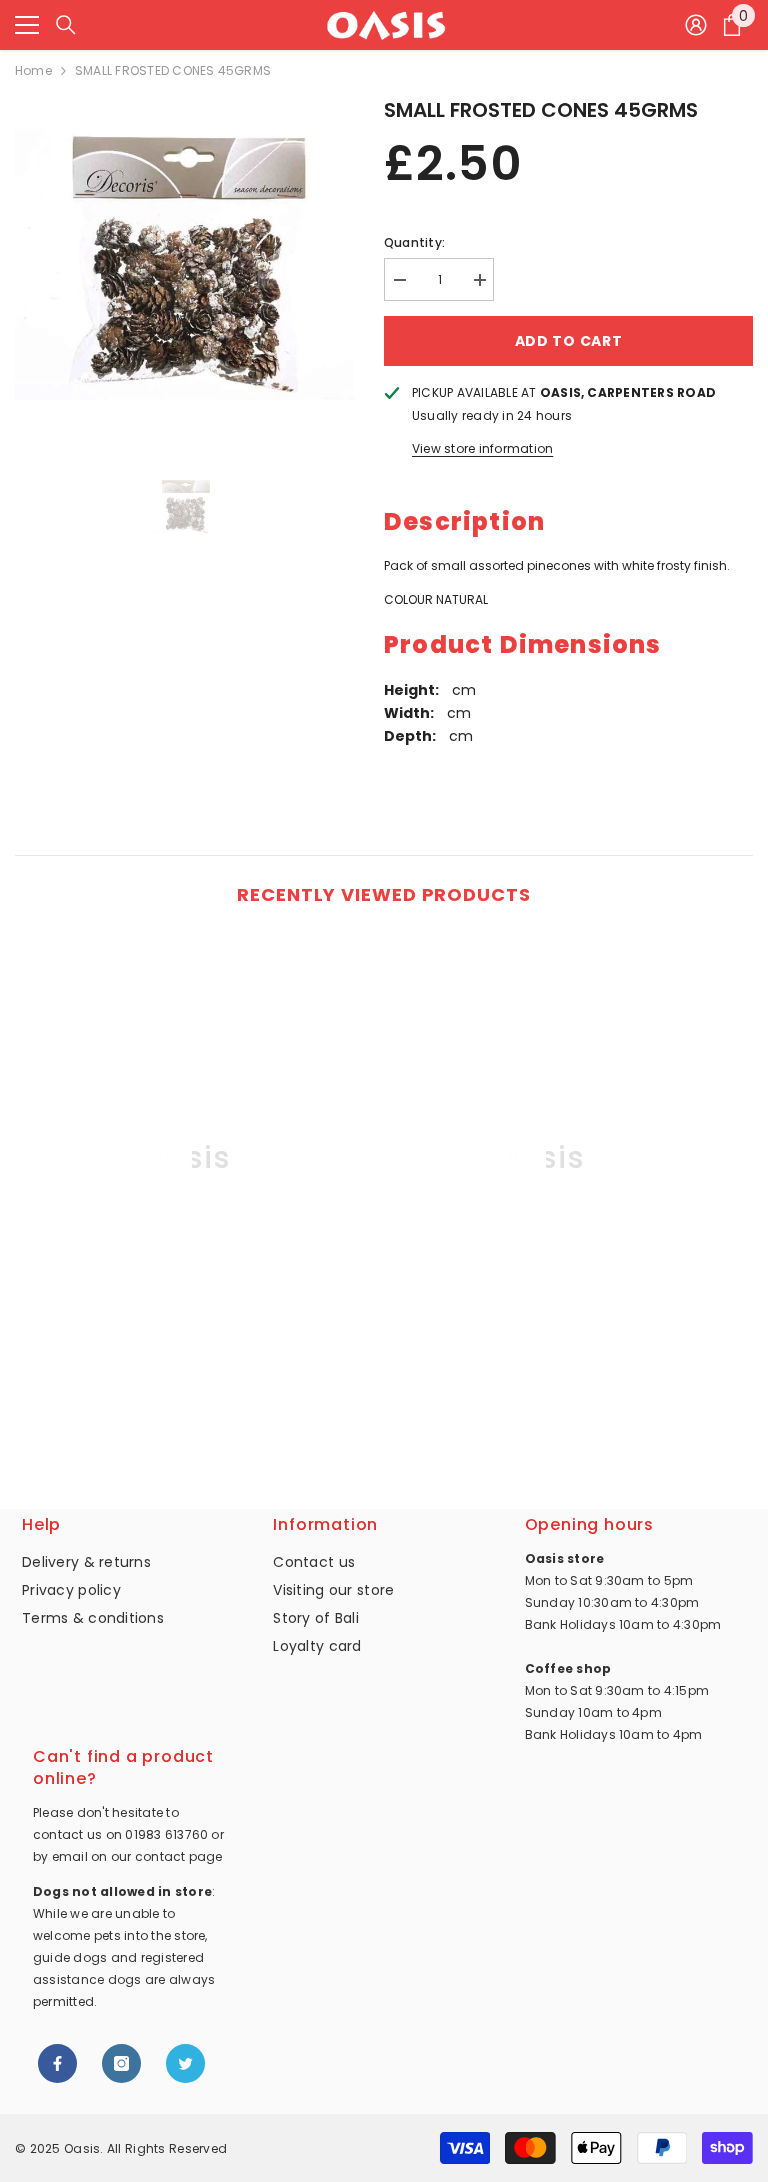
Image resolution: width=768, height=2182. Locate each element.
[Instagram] (121, 2063)
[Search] (66, 25)
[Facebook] (57, 2063)
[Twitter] (185, 2063)
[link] (184, 1400)
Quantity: (414, 242)
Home (33, 70)
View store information (482, 448)
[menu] (27, 25)
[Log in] (696, 25)
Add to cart (569, 341)
